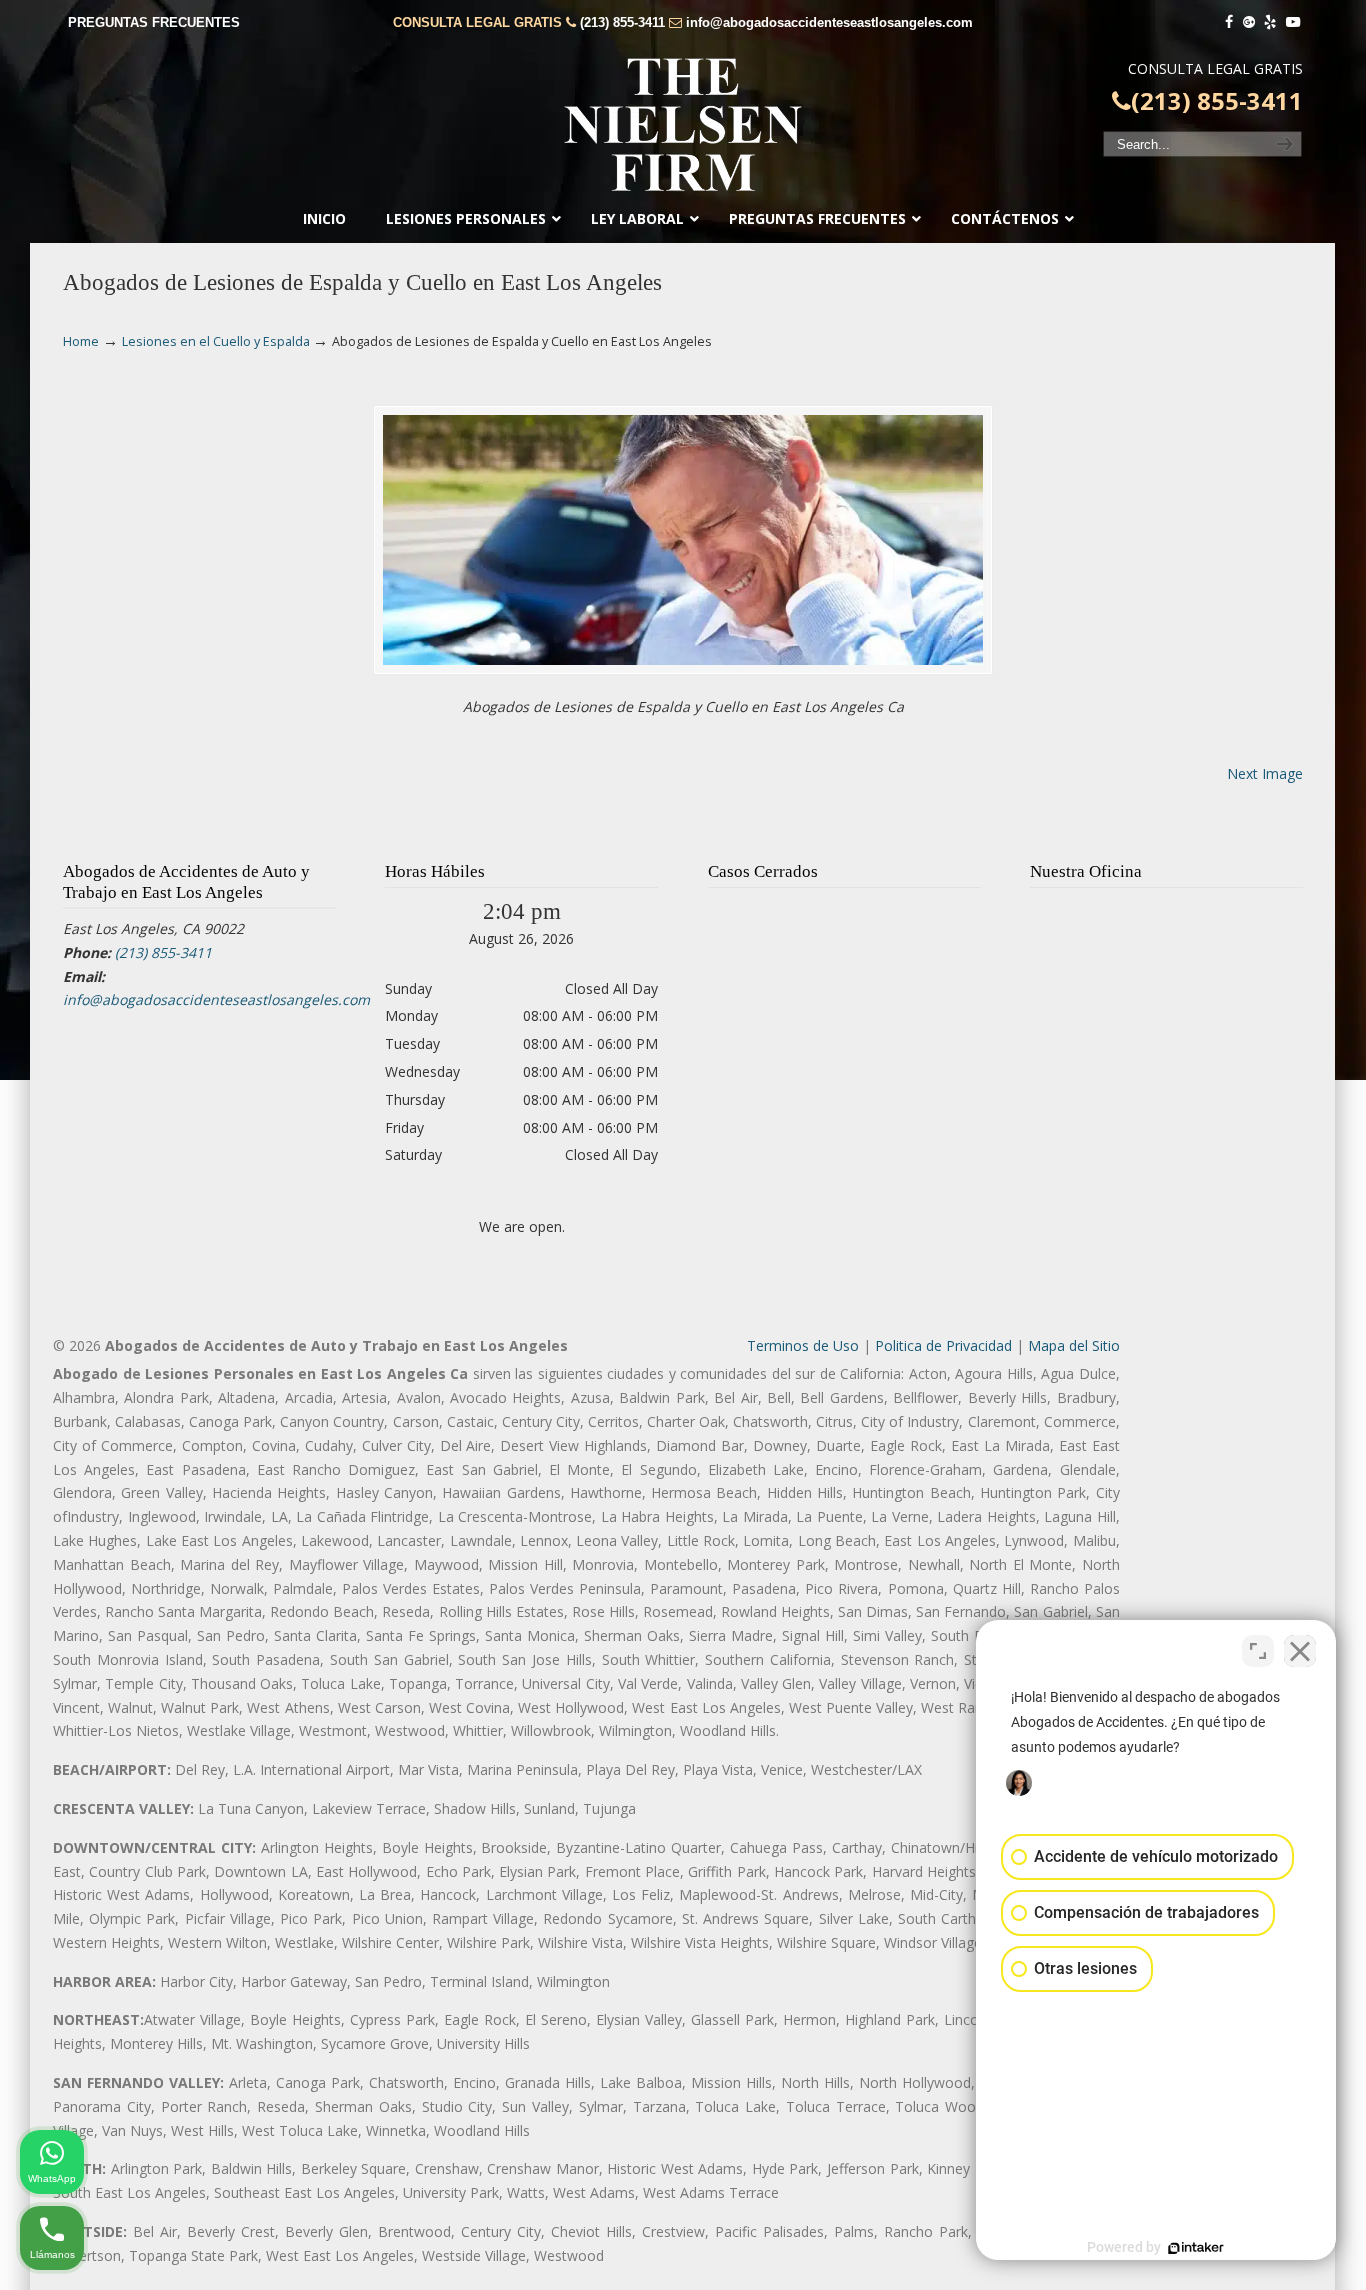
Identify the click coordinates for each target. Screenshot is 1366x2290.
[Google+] (1249, 22)
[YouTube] (1293, 22)
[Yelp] (1271, 22)
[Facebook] (1229, 22)
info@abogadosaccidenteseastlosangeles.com (829, 22)
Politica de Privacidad (943, 1345)
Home (81, 341)
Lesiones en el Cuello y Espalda (216, 341)
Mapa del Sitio (1074, 1345)
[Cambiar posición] (1258, 1651)
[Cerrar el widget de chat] (1300, 1651)
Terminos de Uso (803, 1345)
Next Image (1265, 773)
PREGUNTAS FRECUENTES (154, 22)
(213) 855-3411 (622, 22)
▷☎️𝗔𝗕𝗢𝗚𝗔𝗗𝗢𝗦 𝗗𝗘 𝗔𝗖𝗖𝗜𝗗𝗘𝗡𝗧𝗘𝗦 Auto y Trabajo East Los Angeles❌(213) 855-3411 (683, 125)
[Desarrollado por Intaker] (1196, 2248)
